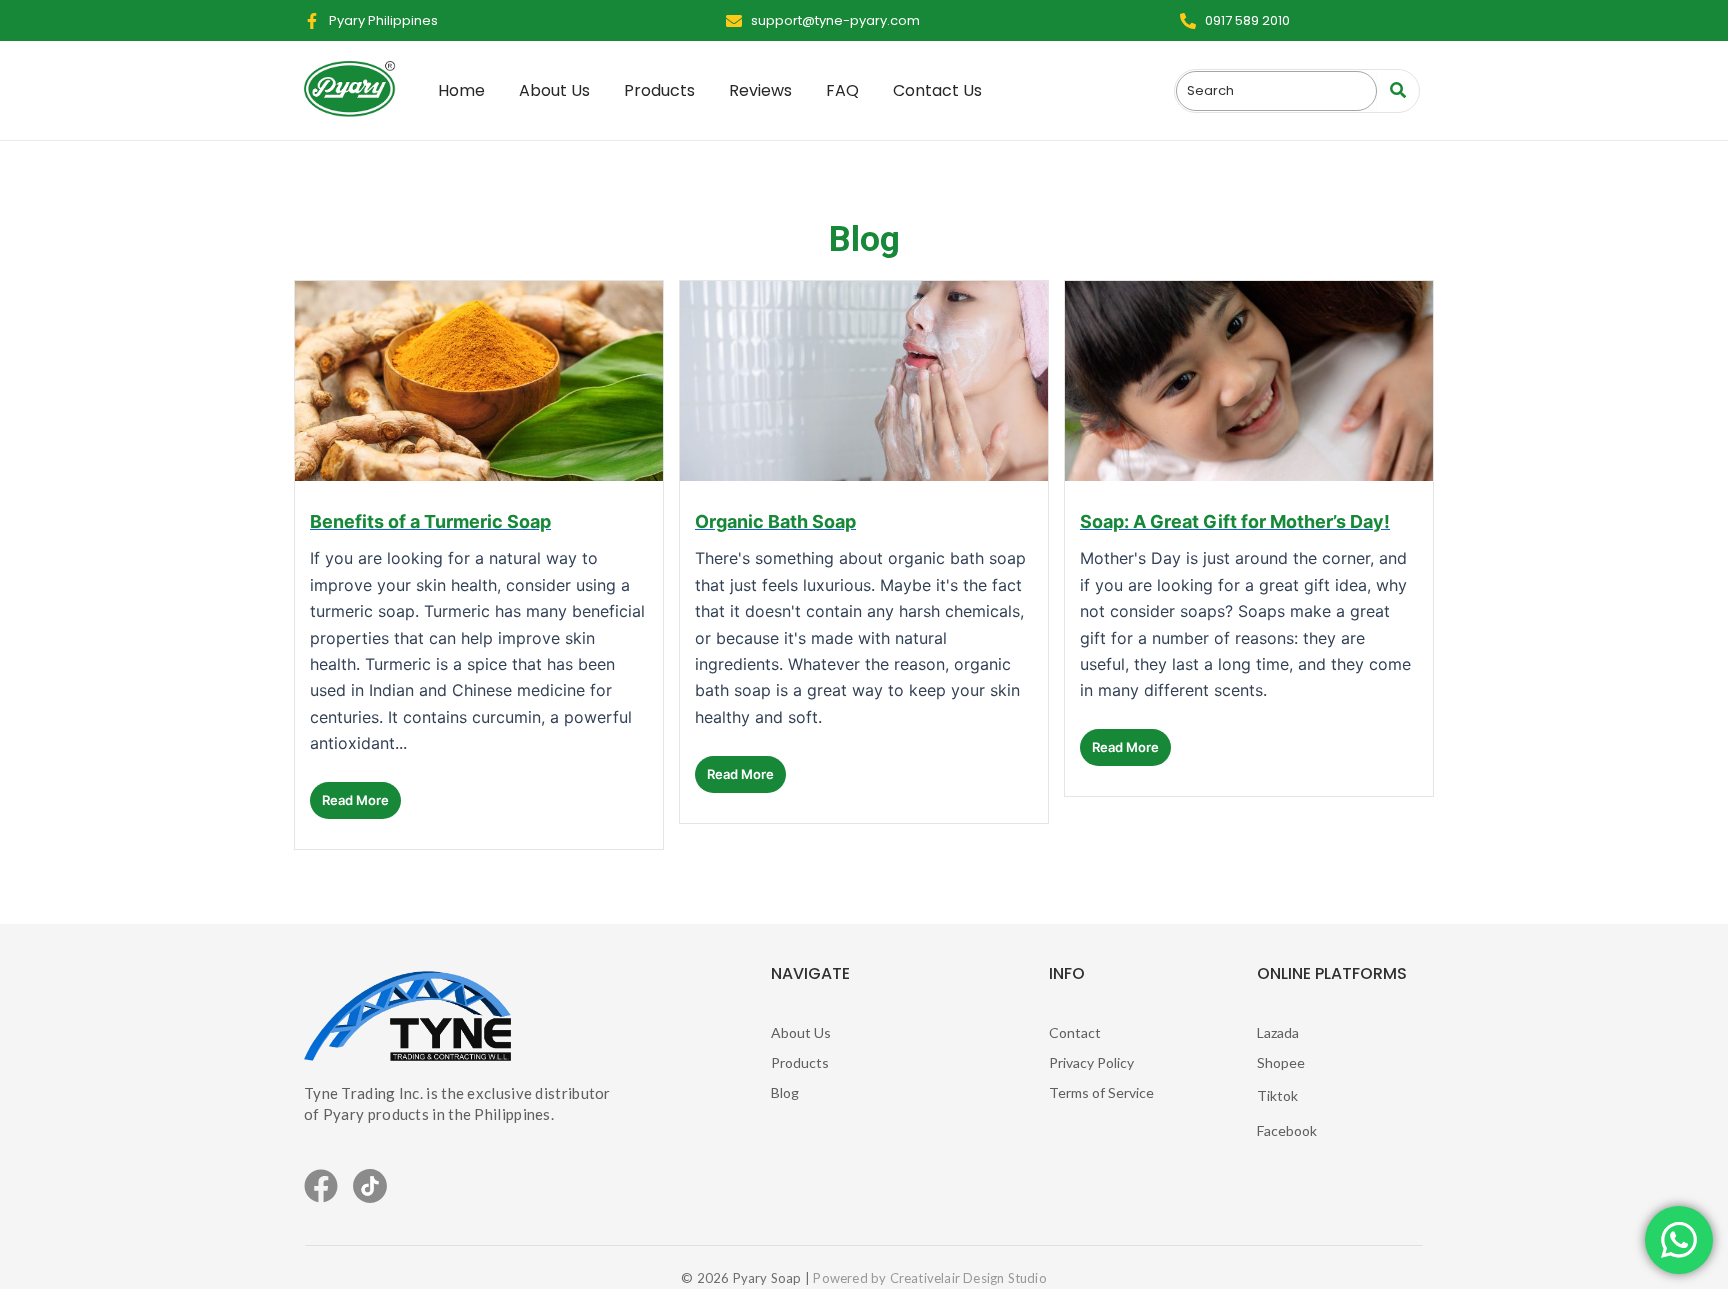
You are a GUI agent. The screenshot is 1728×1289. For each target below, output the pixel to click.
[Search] (1397, 91)
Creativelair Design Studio (968, 1278)
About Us (801, 1032)
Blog (785, 1092)
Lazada (1278, 1032)
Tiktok (1277, 1095)
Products (800, 1062)
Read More (355, 800)
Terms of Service (1101, 1092)
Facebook (1287, 1130)
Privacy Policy (1091, 1062)
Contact (1075, 1032)
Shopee (1281, 1062)
